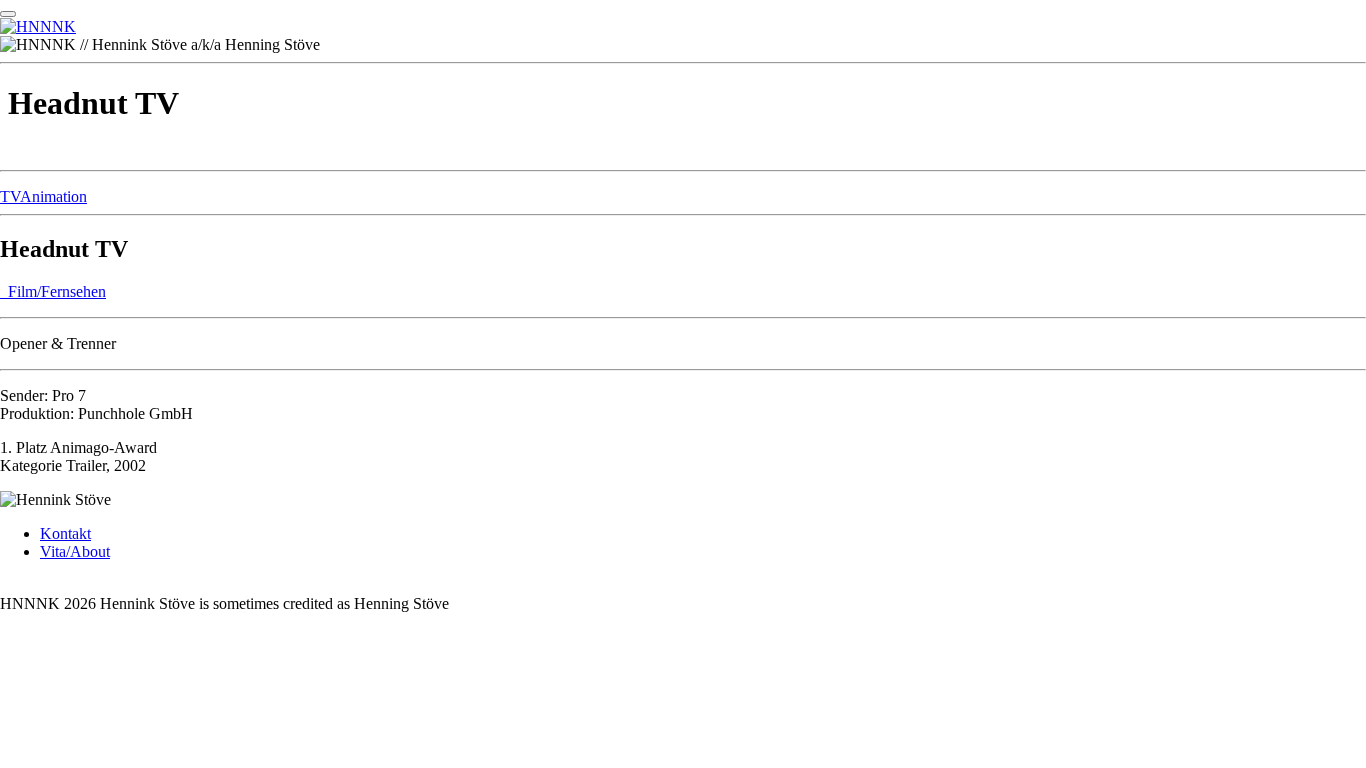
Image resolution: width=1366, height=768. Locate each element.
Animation (53, 196)
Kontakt (65, 533)
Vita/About (75, 551)
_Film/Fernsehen (53, 291)
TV (10, 196)
